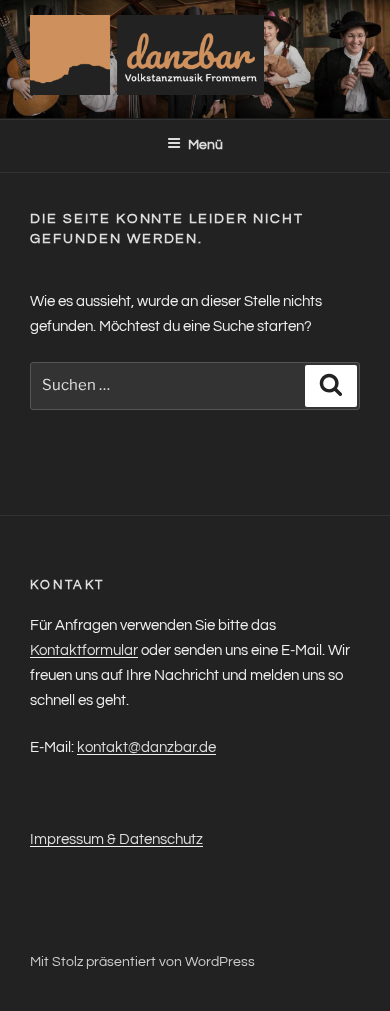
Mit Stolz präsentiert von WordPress (142, 962)
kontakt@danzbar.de (146, 747)
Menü (205, 145)
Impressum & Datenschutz (116, 839)
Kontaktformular (84, 650)
